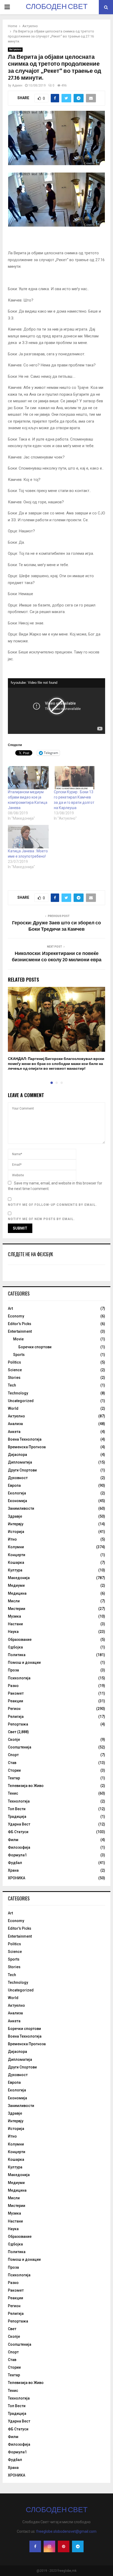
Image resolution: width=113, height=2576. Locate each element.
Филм (13, 1840)
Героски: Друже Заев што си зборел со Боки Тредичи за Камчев (56, 926)
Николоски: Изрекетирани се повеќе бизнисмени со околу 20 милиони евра (57, 957)
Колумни (16, 1547)
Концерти (17, 1555)
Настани (15, 1624)
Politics (14, 1362)
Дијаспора (17, 1455)
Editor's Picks (20, 1324)
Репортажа (18, 1724)
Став (12, 1763)
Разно (13, 1686)
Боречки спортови (35, 1347)
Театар (14, 1778)
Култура (15, 1570)
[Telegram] (78, 2546)
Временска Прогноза (27, 1447)
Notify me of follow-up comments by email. (52, 1205)
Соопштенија (20, 1747)
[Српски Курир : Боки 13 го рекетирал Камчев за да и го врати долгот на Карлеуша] (74, 778)
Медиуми (16, 1585)
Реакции (16, 1701)
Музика (14, 1616)
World (13, 1408)
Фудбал (15, 1863)
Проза (13, 1670)
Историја (16, 1532)
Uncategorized (21, 1401)
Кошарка (16, 1562)
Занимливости (21, 1508)
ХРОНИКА (17, 1878)
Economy (16, 1316)
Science (15, 1370)
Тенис (13, 1793)
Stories (14, 1378)
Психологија (19, 1678)
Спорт (13, 1755)
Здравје (15, 1516)
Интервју (16, 1524)
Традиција (17, 1817)
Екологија (17, 1493)
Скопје (14, 1739)
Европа (14, 1485)
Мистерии (17, 1609)
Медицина (17, 1593)
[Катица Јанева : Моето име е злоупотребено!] (28, 837)
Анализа (15, 1424)
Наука (13, 1632)
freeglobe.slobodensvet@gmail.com (66, 2531)
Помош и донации (24, 1662)
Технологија (19, 1801)
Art (10, 1308)
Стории (14, 1770)
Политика (17, 1655)
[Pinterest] (64, 2546)
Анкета (14, 1432)
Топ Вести (17, 1809)
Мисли (14, 1601)
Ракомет (16, 1693)
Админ (17, 85)
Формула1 (17, 1855)
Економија (17, 1501)
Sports (19, 1355)
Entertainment (20, 1331)
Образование (20, 1640)
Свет (12, 1732)
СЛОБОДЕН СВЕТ (57, 7)
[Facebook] (35, 2546)
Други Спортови (22, 1470)
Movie (18, 1339)
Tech (12, 1385)
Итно (12, 1539)
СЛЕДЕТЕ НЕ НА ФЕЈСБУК (30, 1254)
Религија (16, 1717)
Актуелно (15, 49)
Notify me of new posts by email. (41, 1219)
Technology (18, 1393)
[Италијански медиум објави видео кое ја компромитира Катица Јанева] (28, 778)
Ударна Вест (19, 1824)
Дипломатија (20, 1462)
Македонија (19, 1578)
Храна (13, 1870)
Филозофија (19, 1847)
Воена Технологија (25, 1439)
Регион (14, 1709)
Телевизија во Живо (26, 1786)
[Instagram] (49, 2546)
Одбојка (15, 1647)
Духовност (18, 1478)
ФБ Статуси (18, 1832)
